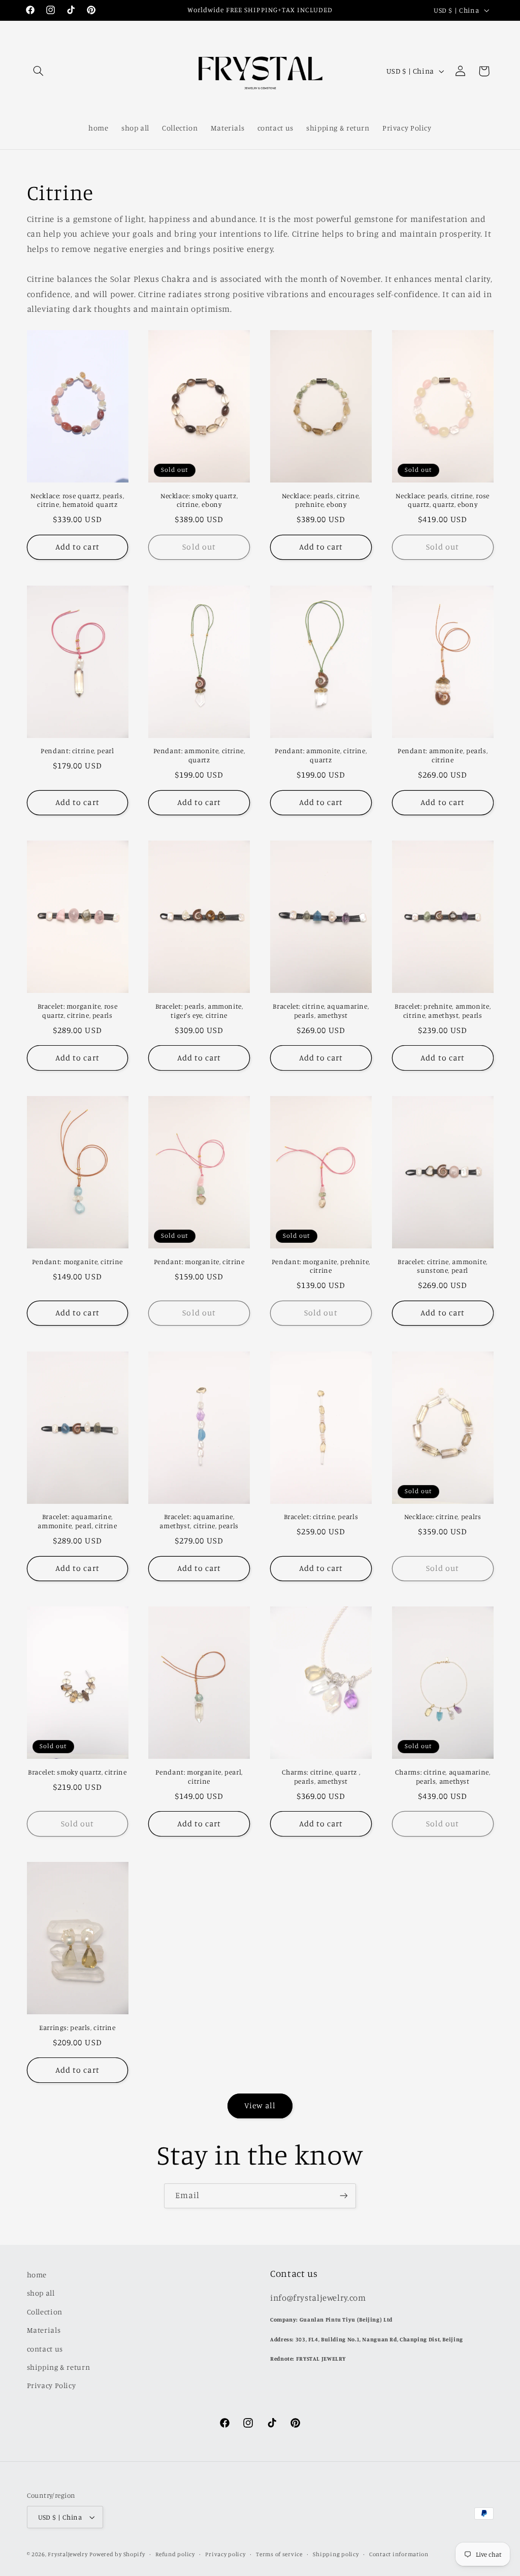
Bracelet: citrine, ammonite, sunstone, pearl (443, 1266)
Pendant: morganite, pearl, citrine (199, 1777)
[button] (39, 71)
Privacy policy (225, 2554)
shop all (41, 2293)
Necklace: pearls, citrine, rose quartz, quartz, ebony (443, 500)
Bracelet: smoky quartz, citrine (77, 1772)
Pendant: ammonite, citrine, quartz (199, 755)
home (37, 2275)
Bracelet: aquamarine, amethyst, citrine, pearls (199, 1521)
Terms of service (279, 2554)
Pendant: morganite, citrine (77, 1262)
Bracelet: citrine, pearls (321, 1517)
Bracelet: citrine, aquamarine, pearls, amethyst (321, 1011)
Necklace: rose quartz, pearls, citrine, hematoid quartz (77, 500)
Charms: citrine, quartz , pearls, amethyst (321, 1777)
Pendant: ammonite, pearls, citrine (443, 755)
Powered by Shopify (117, 2554)
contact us (45, 2349)
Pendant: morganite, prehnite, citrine (321, 1266)
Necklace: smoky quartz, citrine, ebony (199, 500)
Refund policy (175, 2554)
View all (260, 2105)
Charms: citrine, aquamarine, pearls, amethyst (443, 1777)
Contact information (399, 2554)
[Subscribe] (344, 2196)
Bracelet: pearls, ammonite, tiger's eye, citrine (199, 1011)
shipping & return (59, 2367)
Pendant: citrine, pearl (77, 751)
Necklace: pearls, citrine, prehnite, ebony (321, 500)
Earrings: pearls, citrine (77, 2027)
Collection (45, 2312)
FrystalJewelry (68, 2554)
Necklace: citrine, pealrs (443, 1517)
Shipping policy (336, 2554)
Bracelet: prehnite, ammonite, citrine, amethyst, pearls (443, 1011)
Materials (44, 2330)
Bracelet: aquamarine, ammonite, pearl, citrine (77, 1521)
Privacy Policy (52, 2385)
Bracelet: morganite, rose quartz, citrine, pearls (78, 1011)
